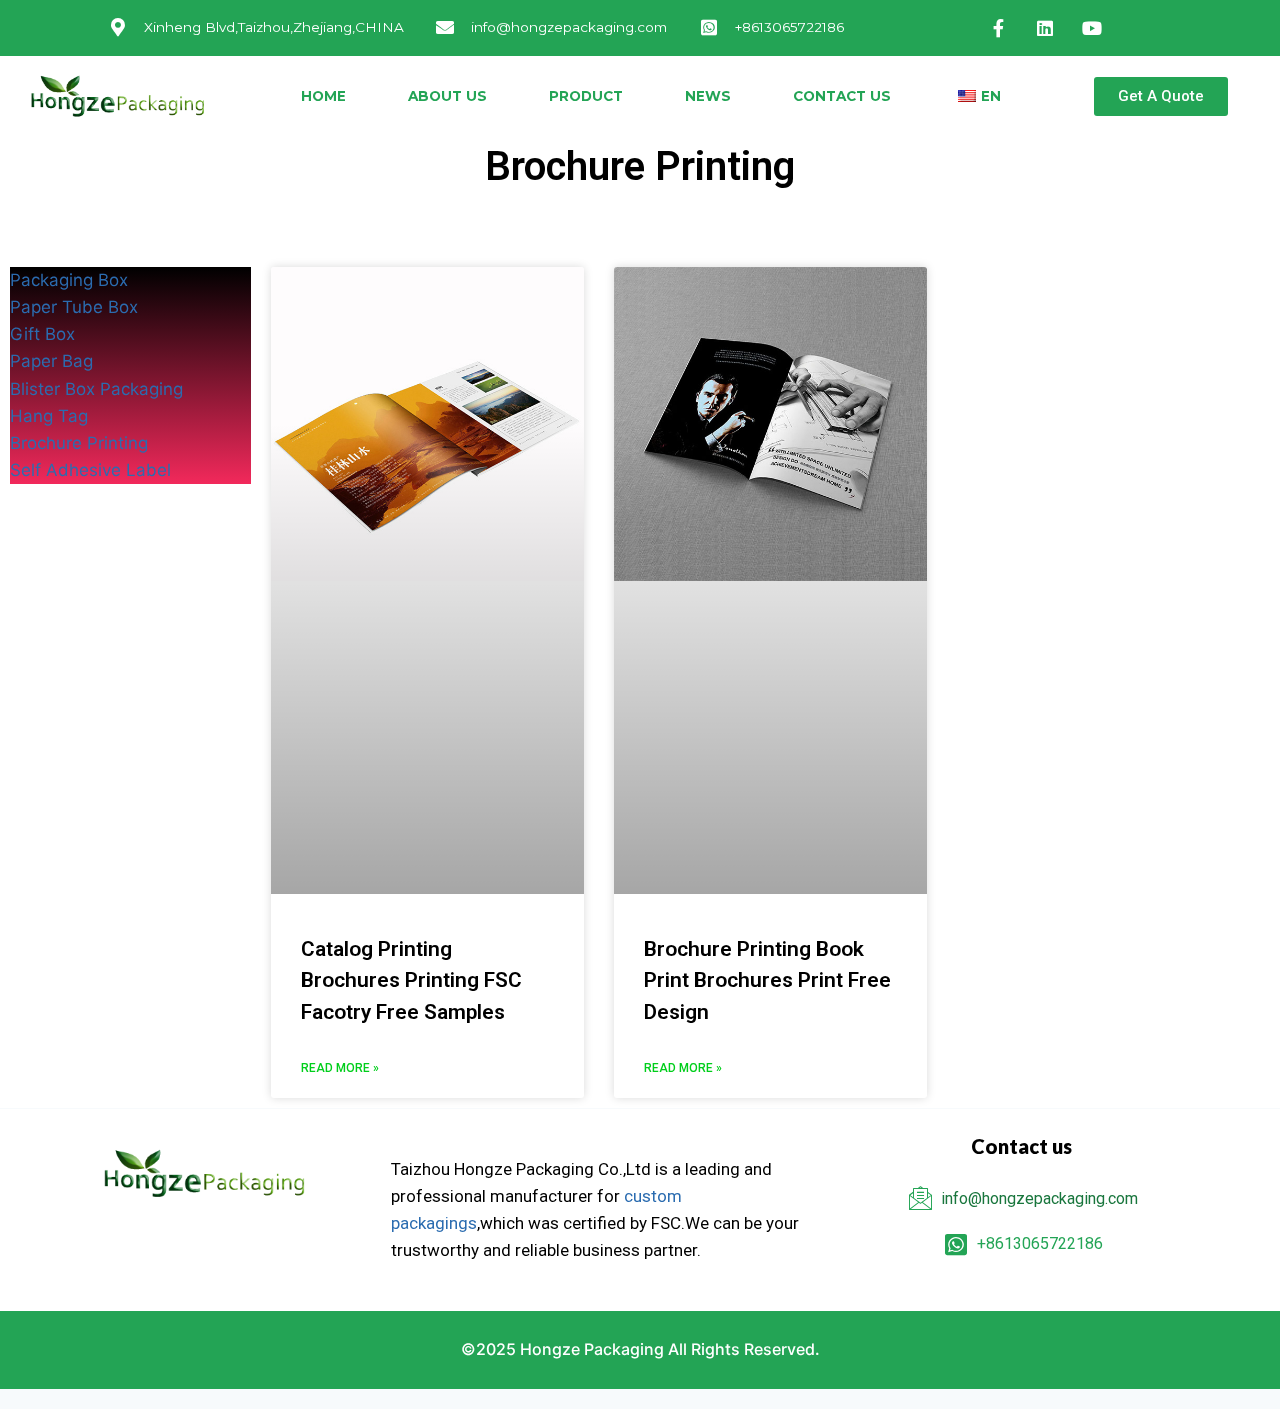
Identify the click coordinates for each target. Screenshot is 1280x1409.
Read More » (340, 1068)
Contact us (842, 96)
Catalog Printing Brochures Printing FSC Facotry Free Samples (411, 980)
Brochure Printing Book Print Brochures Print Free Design (767, 980)
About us (447, 96)
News (708, 96)
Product (586, 96)
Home (323, 96)
